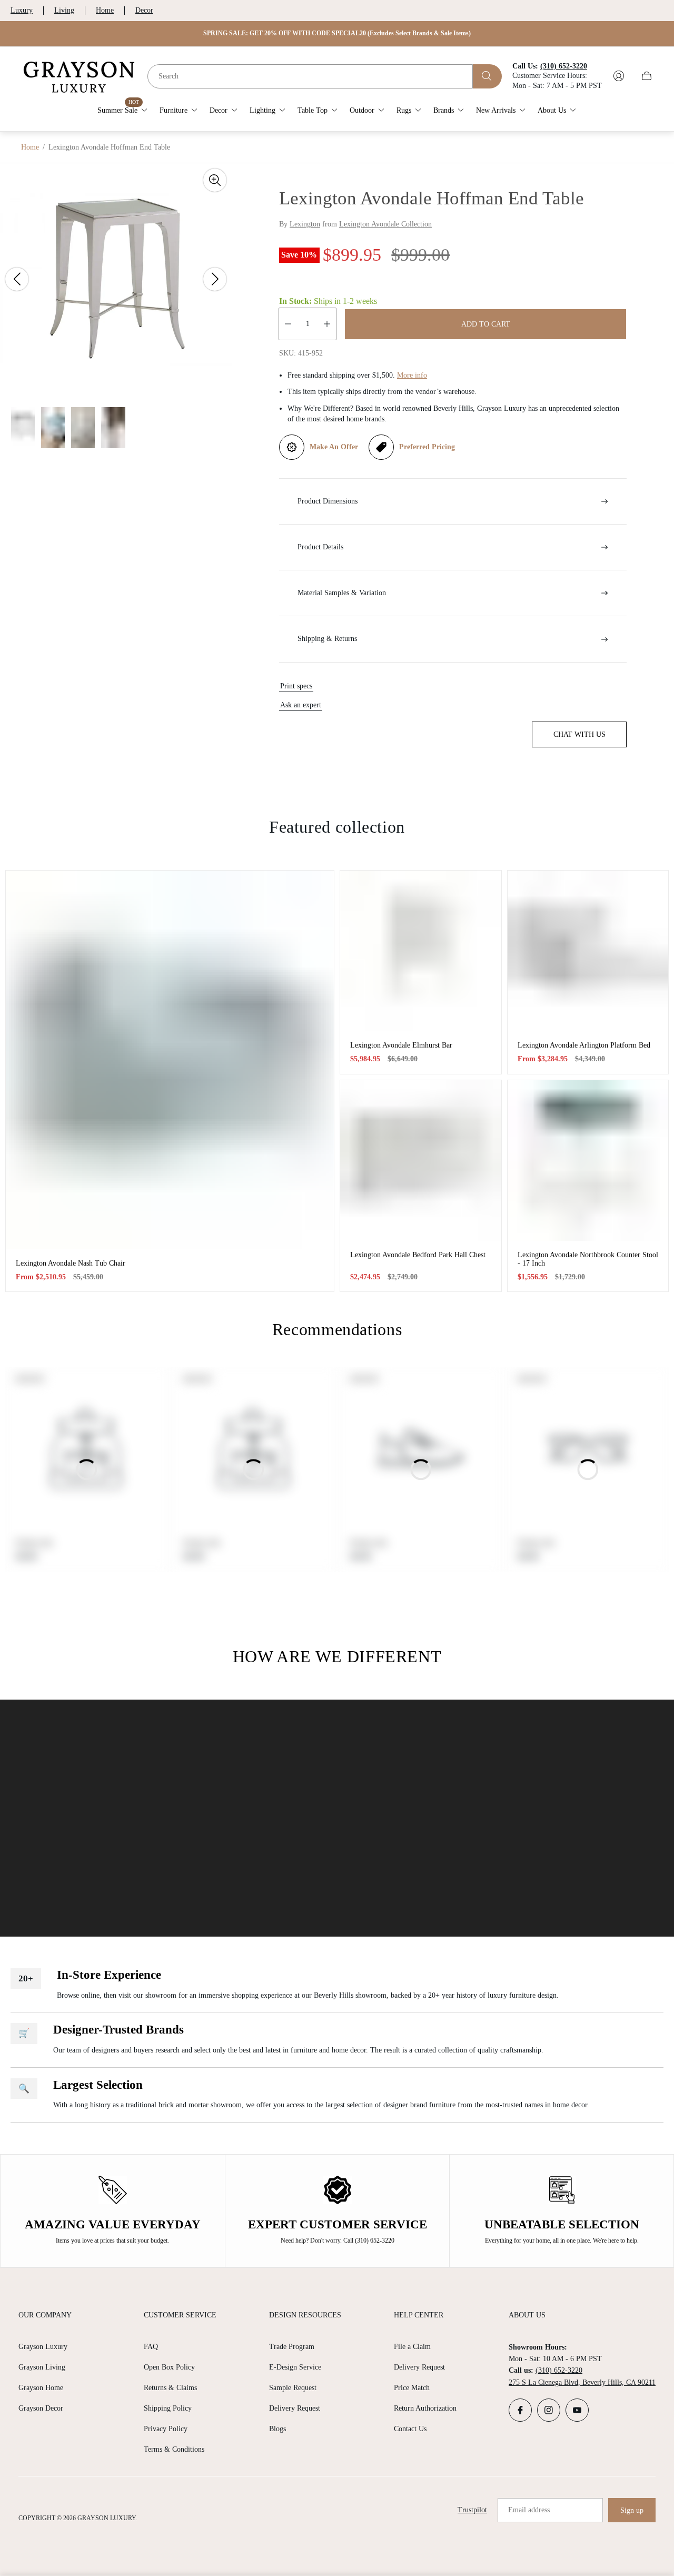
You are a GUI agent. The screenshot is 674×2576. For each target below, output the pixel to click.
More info (412, 375)
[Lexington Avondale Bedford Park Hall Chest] (421, 1161)
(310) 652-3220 (559, 2370)
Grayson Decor (41, 2408)
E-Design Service (295, 2367)
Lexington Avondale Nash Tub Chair (71, 1263)
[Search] (487, 76)
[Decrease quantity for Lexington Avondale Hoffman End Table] (288, 324)
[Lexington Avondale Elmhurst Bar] (421, 951)
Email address (529, 2510)
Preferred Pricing (427, 447)
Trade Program (292, 2347)
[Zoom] (215, 180)
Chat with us (579, 734)
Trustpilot (472, 2510)
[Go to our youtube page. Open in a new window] (577, 2410)
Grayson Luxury (43, 2347)
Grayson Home (41, 2388)
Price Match (412, 2388)
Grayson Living (42, 2367)
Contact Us (410, 2429)
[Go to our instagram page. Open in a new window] (549, 2410)
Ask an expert (301, 705)
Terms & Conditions (174, 2449)
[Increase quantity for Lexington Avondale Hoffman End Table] (327, 324)
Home (105, 10)
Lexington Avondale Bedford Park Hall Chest (418, 1255)
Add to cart (486, 324)
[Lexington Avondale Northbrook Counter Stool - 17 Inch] (588, 1161)
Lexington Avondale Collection (385, 224)
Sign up (632, 2510)
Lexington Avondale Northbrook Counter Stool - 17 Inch (588, 1259)
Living (64, 10)
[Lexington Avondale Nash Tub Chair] (170, 1060)
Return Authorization (425, 2408)
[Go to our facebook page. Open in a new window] (520, 2410)
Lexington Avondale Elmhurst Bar (401, 1045)
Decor (144, 10)
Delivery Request (295, 2408)
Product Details (320, 547)
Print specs (296, 686)
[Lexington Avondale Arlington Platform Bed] (588, 951)
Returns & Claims (170, 2388)
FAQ (151, 2347)
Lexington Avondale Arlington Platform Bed (584, 1045)
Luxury (22, 10)
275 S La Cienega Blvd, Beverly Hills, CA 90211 (582, 2382)
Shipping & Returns (327, 639)
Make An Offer (334, 447)
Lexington (305, 224)
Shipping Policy (168, 2408)
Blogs (277, 2429)
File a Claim (412, 2347)
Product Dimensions (328, 501)
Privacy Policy (166, 2429)
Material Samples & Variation (342, 593)
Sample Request (293, 2388)
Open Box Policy (169, 2367)
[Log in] (619, 76)
